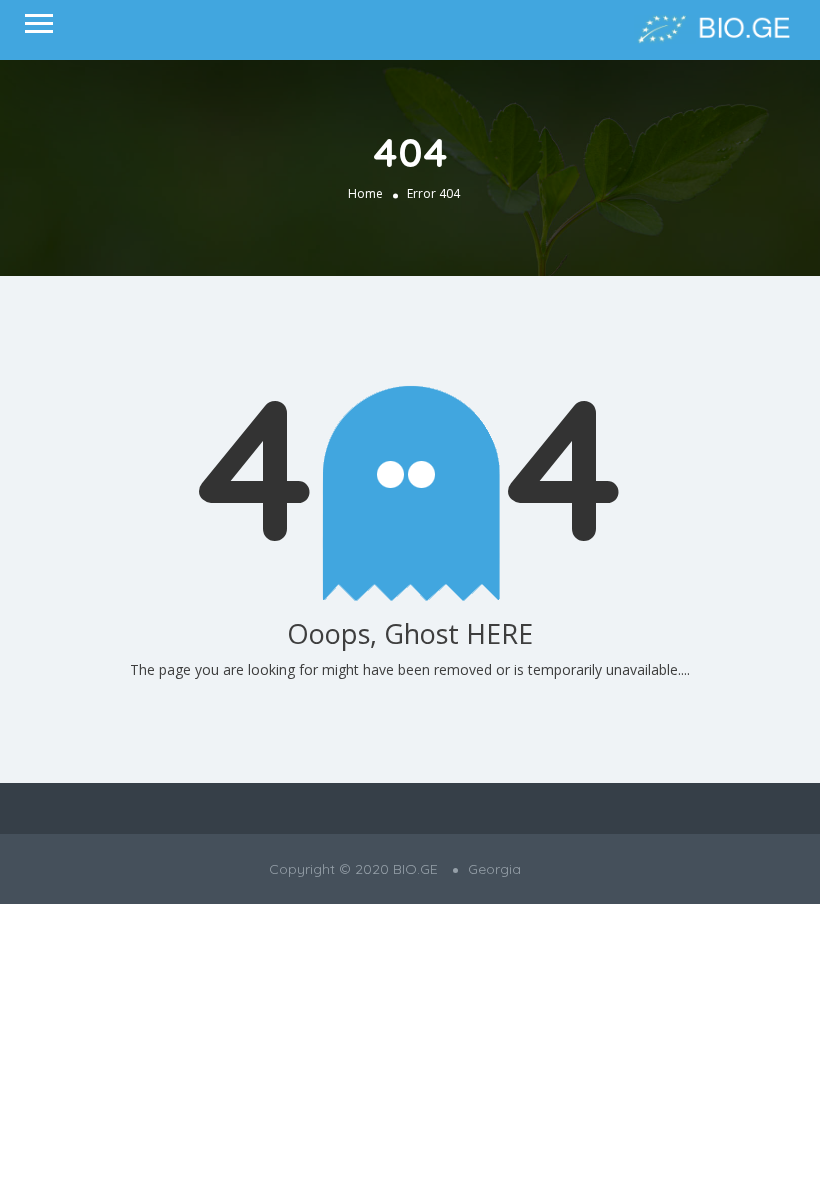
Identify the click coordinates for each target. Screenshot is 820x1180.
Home (365, 193)
